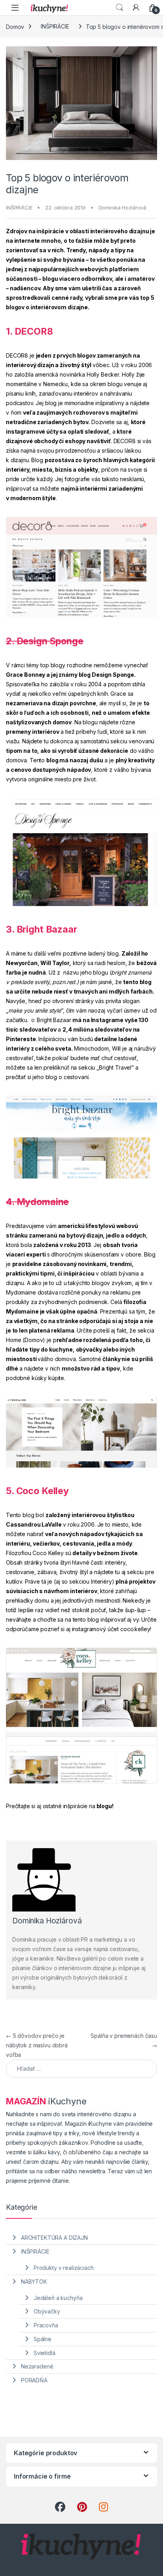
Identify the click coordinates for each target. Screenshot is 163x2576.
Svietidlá (45, 2353)
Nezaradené (37, 2366)
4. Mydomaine (37, 1202)
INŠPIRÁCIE (55, 26)
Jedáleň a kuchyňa (58, 2298)
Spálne (43, 2339)
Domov (15, 26)
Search (119, 8)
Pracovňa (46, 2325)
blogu (104, 1806)
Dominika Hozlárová (122, 208)
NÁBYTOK (34, 2282)
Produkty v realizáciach (64, 2268)
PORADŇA (34, 2380)
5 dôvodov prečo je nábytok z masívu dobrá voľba (37, 2045)
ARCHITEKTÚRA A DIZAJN (54, 2238)
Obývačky (47, 2311)
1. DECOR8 (29, 331)
